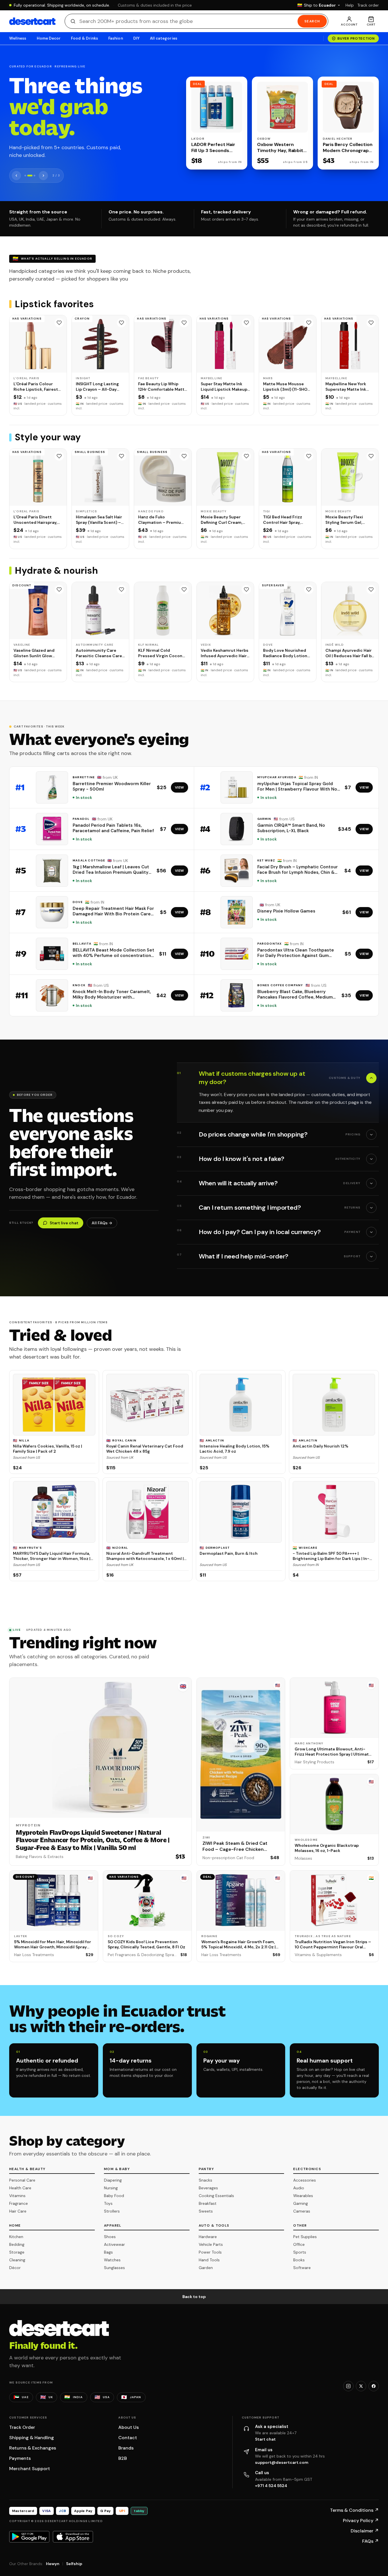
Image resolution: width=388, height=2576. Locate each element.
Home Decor (49, 38)
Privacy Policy (361, 2520)
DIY (136, 38)
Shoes (110, 2237)
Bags (108, 2252)
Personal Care (22, 2180)
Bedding (17, 2244)
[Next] (43, 176)
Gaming (301, 2203)
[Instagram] (348, 2386)
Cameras (302, 2211)
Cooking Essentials (216, 2196)
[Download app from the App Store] (73, 2537)
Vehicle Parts (211, 2244)
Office (299, 2244)
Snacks (205, 2180)
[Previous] (16, 176)
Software (302, 2268)
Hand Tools (209, 2260)
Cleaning (17, 2260)
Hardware (208, 2237)
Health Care (20, 2188)
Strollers (112, 2211)
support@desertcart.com (282, 2462)
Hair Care (18, 2211)
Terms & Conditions (354, 2510)
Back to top (194, 2297)
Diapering (113, 2180)
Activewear (114, 2244)
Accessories (305, 2180)
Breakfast (208, 2203)
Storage (17, 2252)
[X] (361, 2386)
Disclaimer (365, 2531)
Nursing (111, 2188)
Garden (206, 2268)
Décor (15, 2268)
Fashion (115, 38)
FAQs (370, 2541)
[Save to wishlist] (59, 323)
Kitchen (16, 2237)
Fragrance (19, 2203)
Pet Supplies (305, 2237)
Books (299, 2260)
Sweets (206, 2211)
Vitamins (17, 2196)
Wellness (18, 38)
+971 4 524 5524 (271, 2486)
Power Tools (210, 2252)
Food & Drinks (84, 38)
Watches (112, 2260)
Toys (108, 2203)
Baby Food (114, 2196)
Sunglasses (114, 2268)
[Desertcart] (32, 21)
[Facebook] (374, 2386)
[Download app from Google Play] (29, 2537)
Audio (299, 2188)
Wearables (303, 2196)
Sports (300, 2252)
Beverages (208, 2188)
